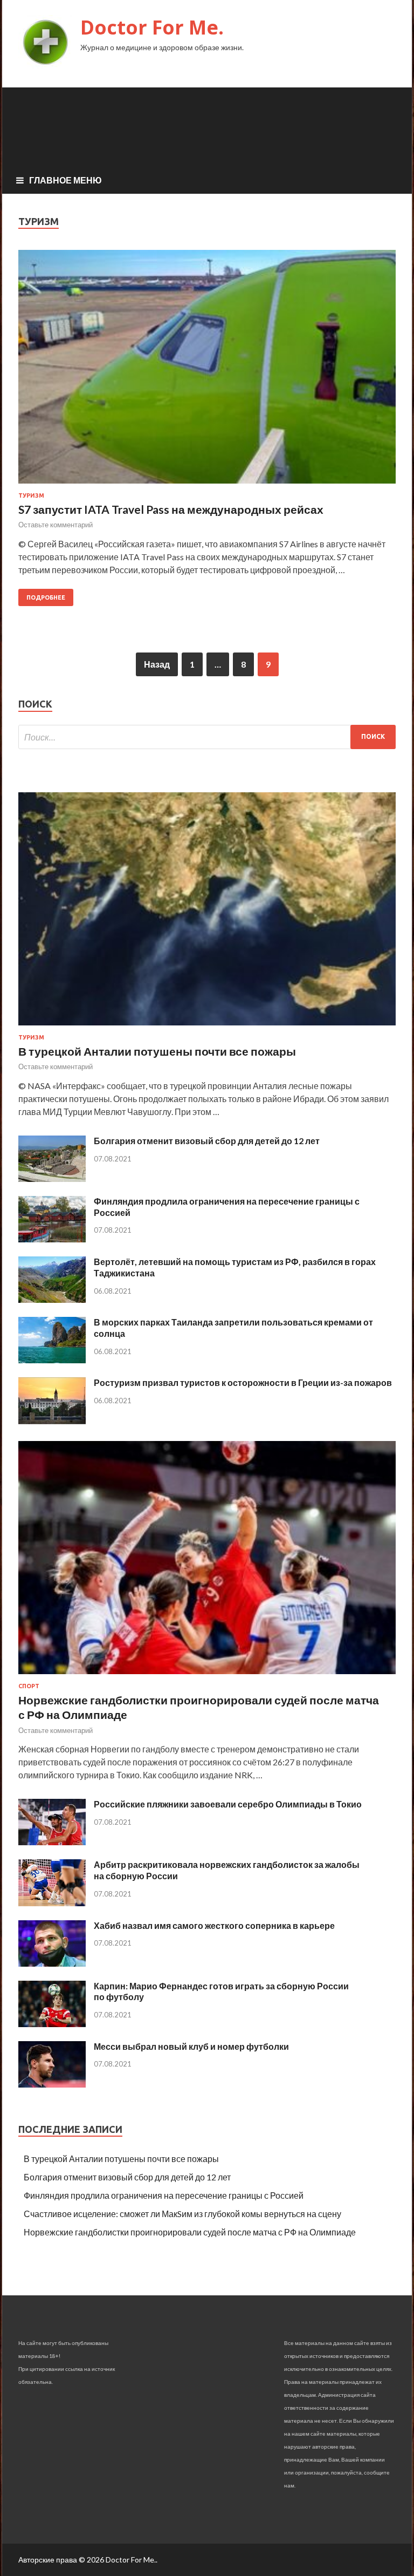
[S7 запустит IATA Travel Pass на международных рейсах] (207, 371)
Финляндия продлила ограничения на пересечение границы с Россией (164, 2195)
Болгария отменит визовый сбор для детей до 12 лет (207, 1141)
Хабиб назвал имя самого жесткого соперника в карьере (214, 1925)
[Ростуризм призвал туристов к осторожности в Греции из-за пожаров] (52, 1421)
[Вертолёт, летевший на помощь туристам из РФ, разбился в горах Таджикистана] (52, 1299)
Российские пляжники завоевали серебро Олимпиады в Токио (228, 1804)
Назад (157, 664)
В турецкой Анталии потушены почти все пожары (157, 1051)
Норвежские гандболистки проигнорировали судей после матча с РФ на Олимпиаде (190, 2232)
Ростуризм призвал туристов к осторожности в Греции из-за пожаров (243, 1382)
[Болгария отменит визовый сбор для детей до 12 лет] (52, 1178)
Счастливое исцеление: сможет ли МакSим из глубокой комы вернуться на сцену (182, 2214)
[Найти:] (207, 737)
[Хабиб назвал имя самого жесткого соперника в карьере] (52, 1963)
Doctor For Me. (152, 27)
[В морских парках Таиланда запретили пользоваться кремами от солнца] (52, 1360)
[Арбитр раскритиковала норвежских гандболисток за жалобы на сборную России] (52, 1903)
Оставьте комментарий (56, 525)
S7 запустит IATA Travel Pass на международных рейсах (171, 509)
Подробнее (46, 597)
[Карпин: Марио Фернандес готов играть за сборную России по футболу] (52, 2024)
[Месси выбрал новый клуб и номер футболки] (52, 2084)
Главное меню (65, 180)
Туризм (31, 495)
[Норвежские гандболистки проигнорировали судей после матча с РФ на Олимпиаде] (207, 1676)
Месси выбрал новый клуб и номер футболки (191, 2046)
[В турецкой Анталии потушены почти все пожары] (207, 1027)
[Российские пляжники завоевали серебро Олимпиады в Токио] (52, 1842)
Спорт (29, 1686)
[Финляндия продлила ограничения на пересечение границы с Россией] (52, 1239)
